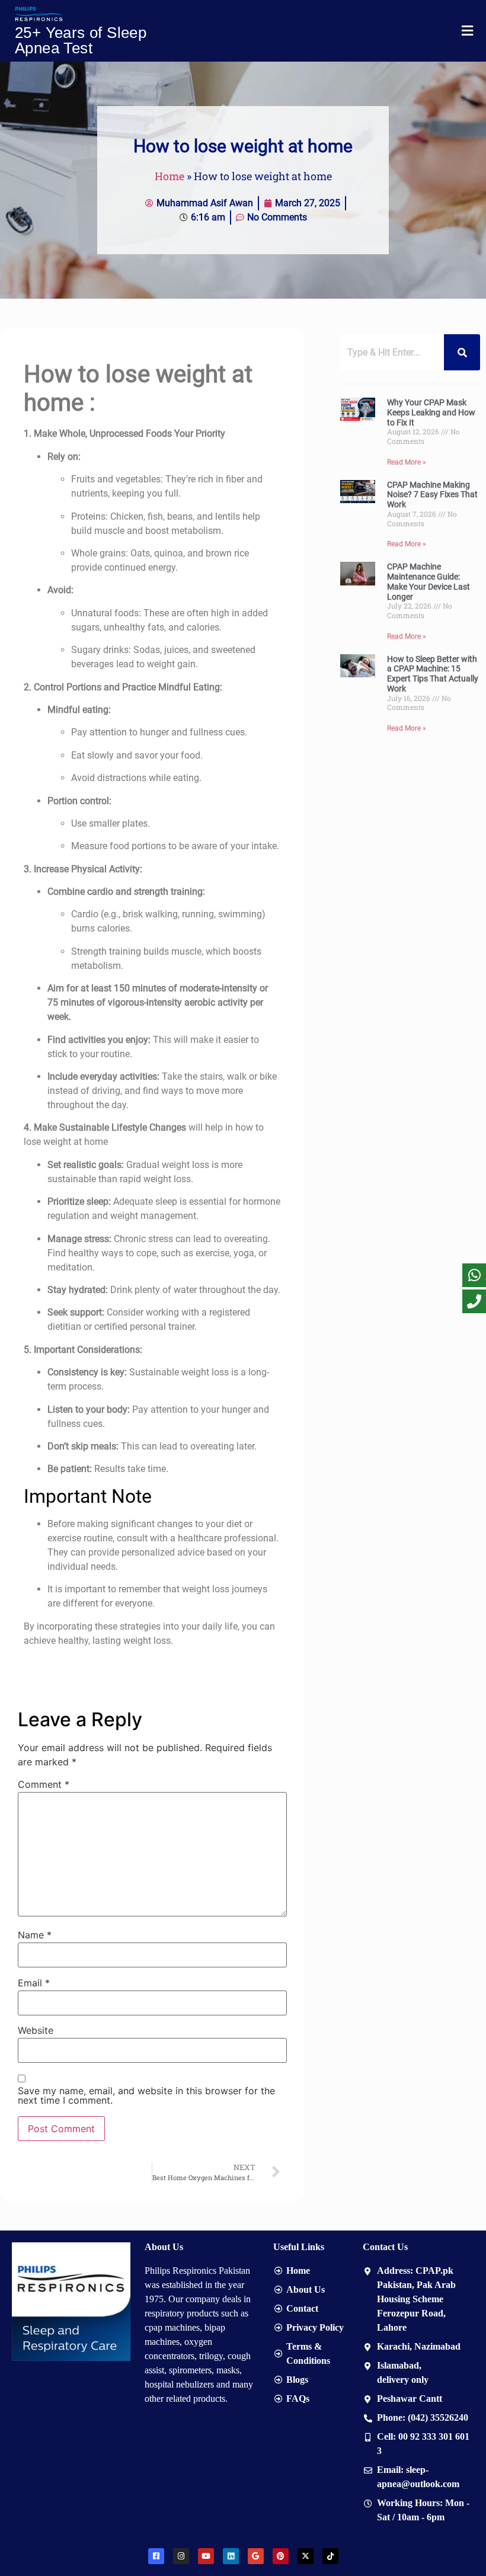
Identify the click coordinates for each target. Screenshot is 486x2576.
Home (170, 176)
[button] (467, 31)
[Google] (256, 2556)
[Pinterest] (281, 2556)
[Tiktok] (330, 2556)
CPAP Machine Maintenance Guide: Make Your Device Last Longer (429, 581)
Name (35, 1935)
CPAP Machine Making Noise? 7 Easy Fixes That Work (432, 495)
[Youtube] (206, 2556)
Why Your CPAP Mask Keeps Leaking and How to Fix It (431, 412)
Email (34, 1983)
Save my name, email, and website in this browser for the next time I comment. (146, 2095)
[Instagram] (181, 2556)
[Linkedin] (231, 2556)
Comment (44, 1784)
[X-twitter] (306, 2556)
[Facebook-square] (156, 2556)
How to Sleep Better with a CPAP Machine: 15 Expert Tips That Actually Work (433, 674)
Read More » (407, 462)
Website (36, 2030)
